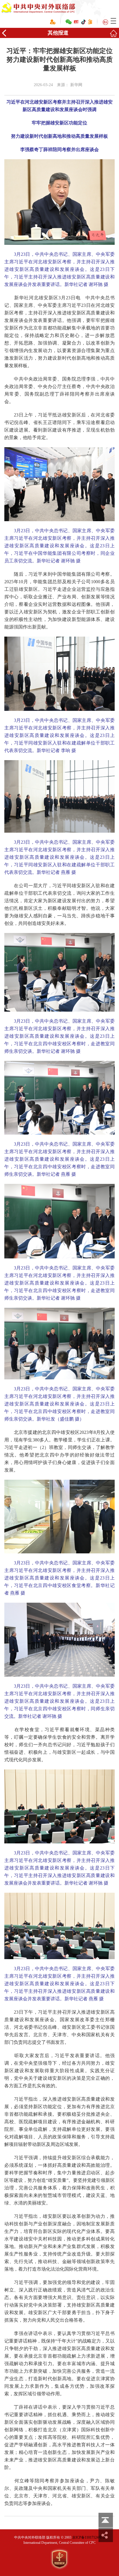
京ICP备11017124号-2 (89, 2537)
